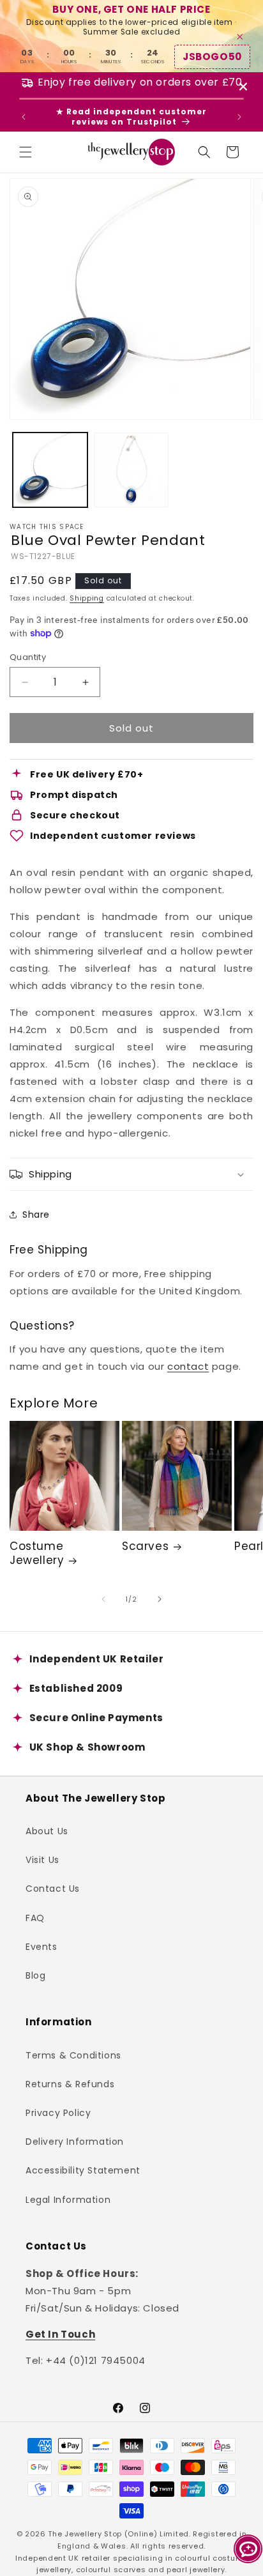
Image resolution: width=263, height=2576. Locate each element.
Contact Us (53, 1889)
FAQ (35, 1918)
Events (41, 1947)
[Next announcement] (239, 117)
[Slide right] (160, 1599)
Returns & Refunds (70, 2084)
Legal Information (68, 2200)
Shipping (87, 598)
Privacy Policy (58, 2113)
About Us (47, 1831)
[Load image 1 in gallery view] (50, 470)
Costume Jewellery (37, 1553)
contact (188, 1366)
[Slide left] (103, 1599)
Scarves (145, 1546)
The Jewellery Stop (85, 2534)
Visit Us (42, 1860)
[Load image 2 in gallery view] (131, 470)
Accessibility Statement (83, 2170)
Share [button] (36, 1215)
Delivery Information (75, 2142)
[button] (26, 152)
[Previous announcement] (24, 117)
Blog (35, 1975)
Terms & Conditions (73, 2055)
